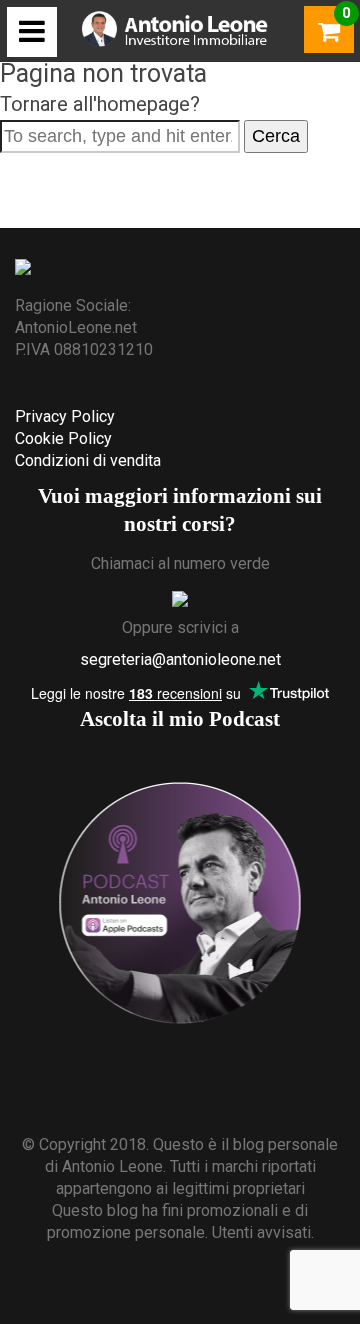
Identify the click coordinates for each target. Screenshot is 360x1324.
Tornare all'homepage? (100, 104)
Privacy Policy (65, 416)
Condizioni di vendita (88, 460)
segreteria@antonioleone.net (180, 659)
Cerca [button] (276, 136)
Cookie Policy (63, 438)
